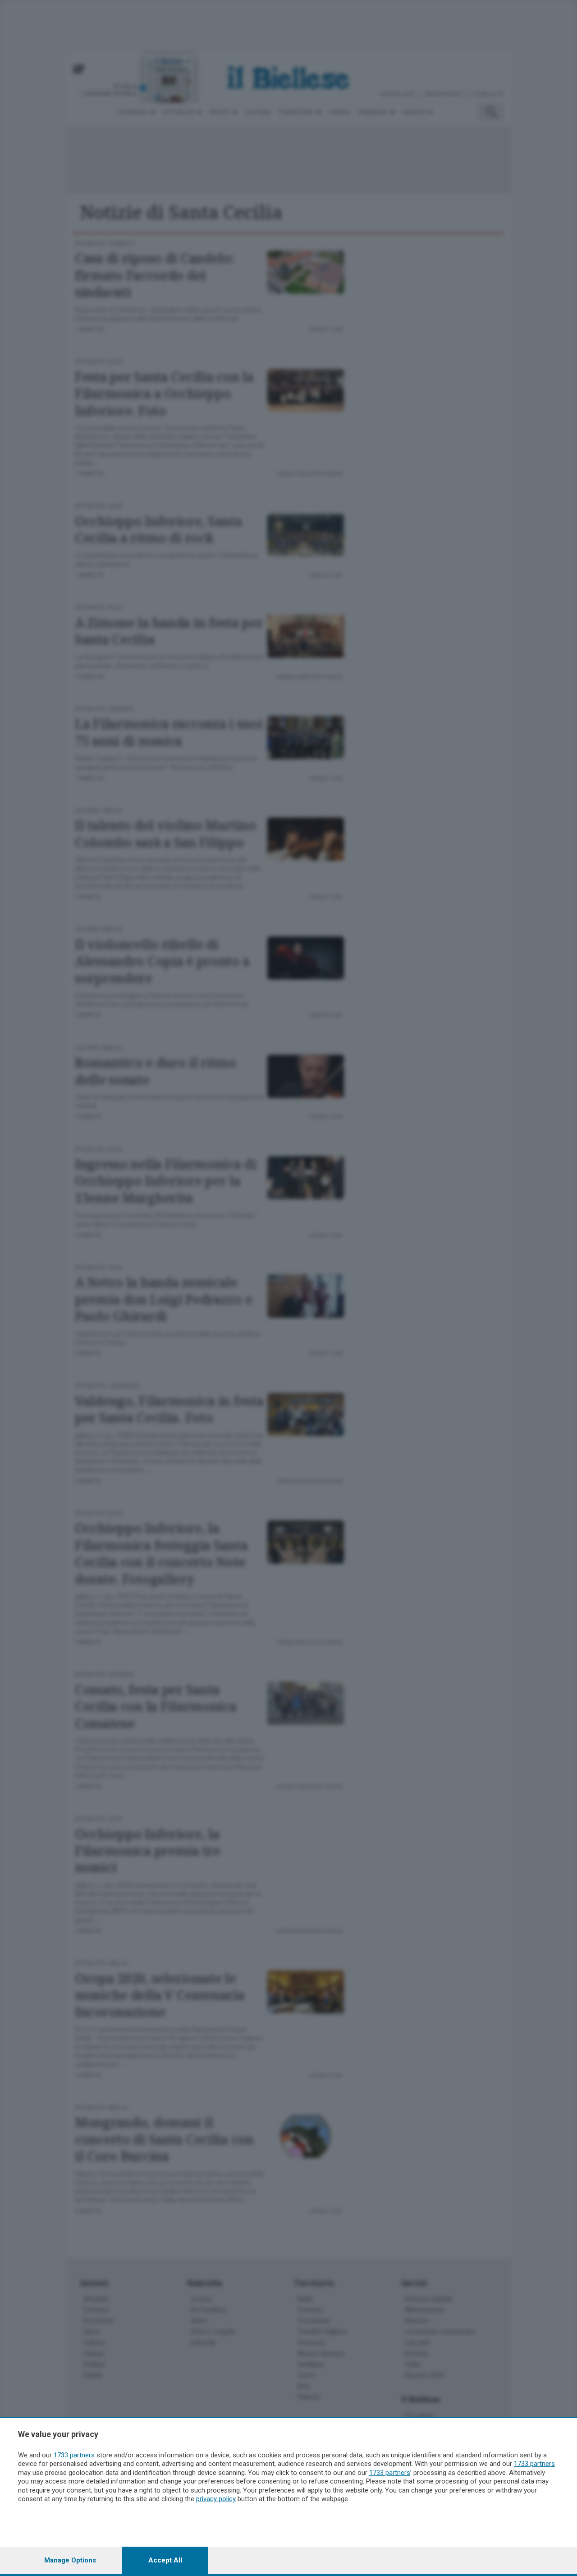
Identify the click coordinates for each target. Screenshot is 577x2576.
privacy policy (216, 2499)
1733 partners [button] (74, 2455)
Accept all (165, 2560)
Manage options (70, 2560)
